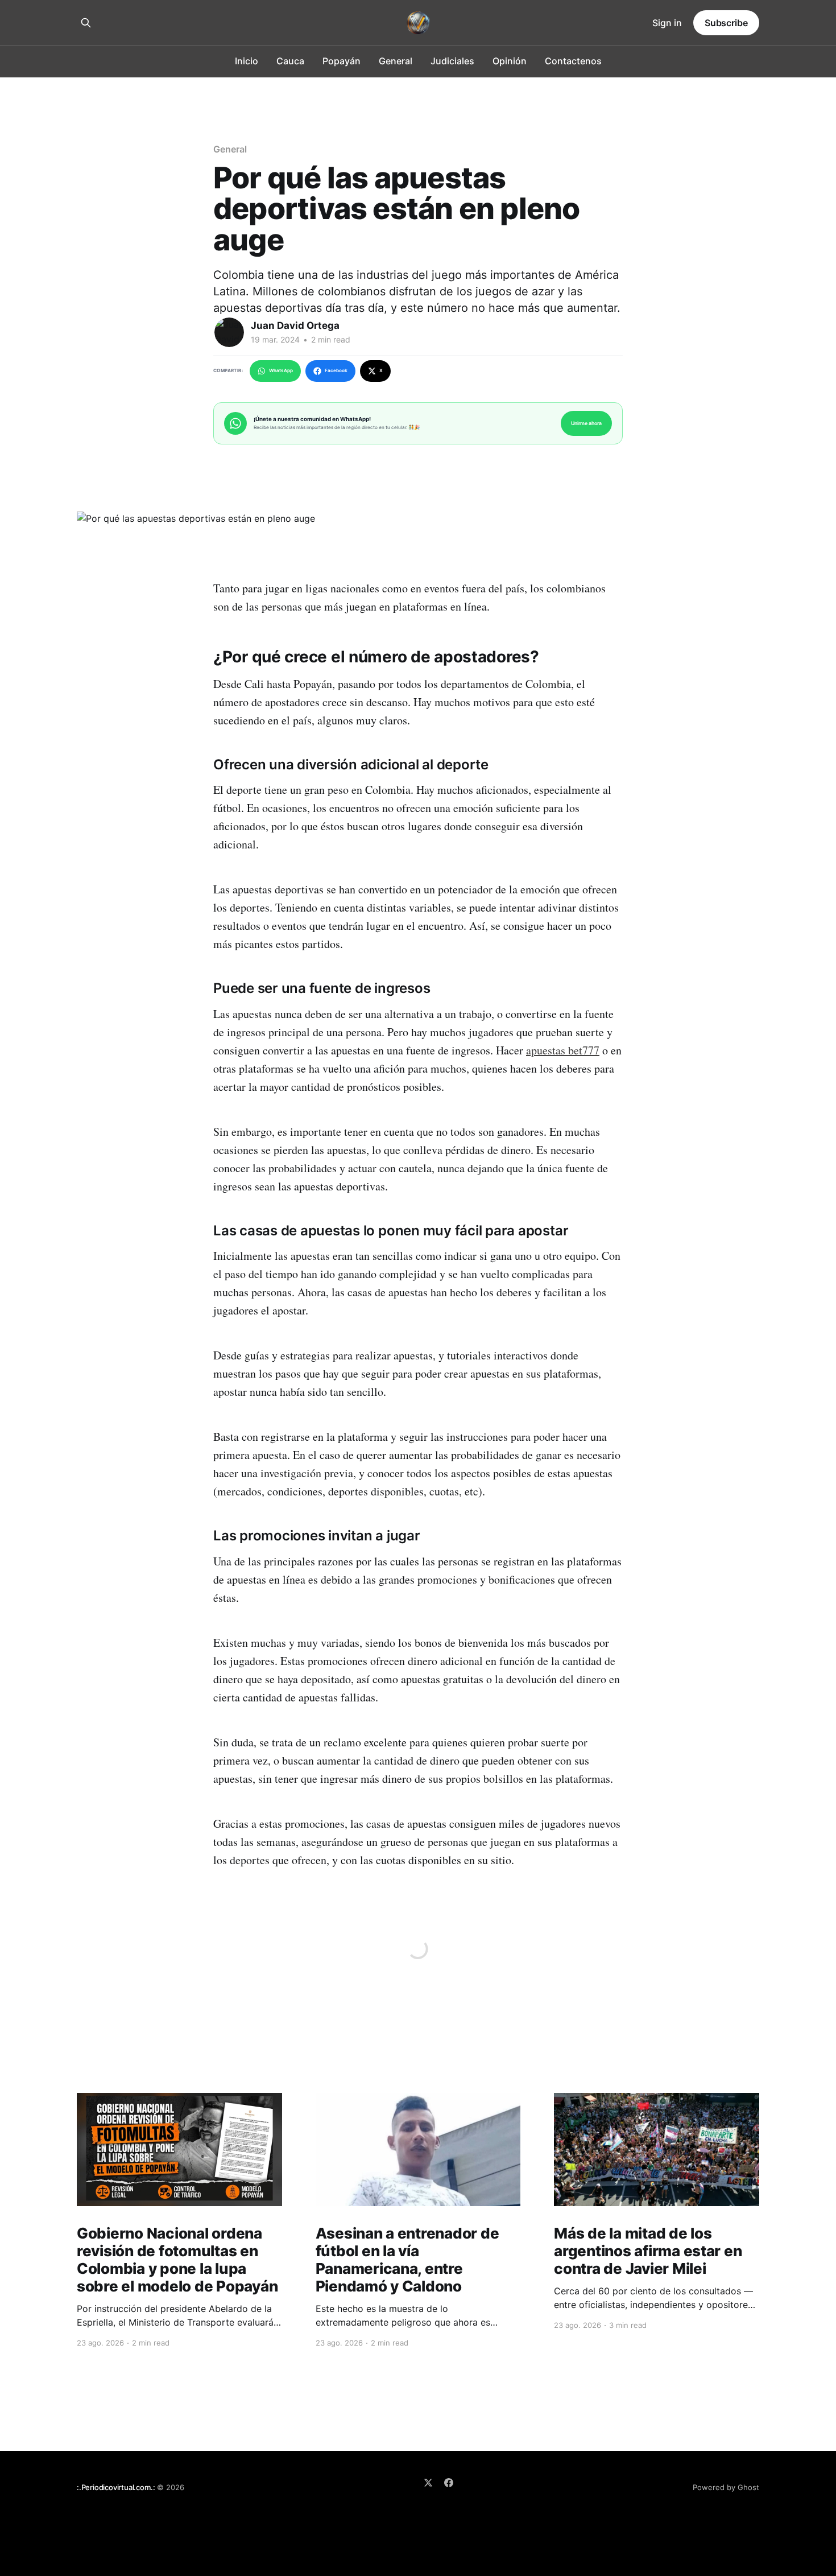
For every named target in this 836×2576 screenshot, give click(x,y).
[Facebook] (449, 2483)
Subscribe (726, 23)
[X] (428, 2483)
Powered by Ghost (726, 2487)
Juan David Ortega (295, 325)
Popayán (342, 61)
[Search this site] (86, 23)
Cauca (290, 61)
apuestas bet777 (563, 1050)
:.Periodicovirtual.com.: (116, 2487)
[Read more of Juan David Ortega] (229, 332)
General (396, 61)
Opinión (510, 61)
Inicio (247, 61)
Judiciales (452, 61)
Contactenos (573, 61)
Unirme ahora (586, 423)
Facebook (336, 370)
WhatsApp (281, 370)
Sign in (667, 23)
